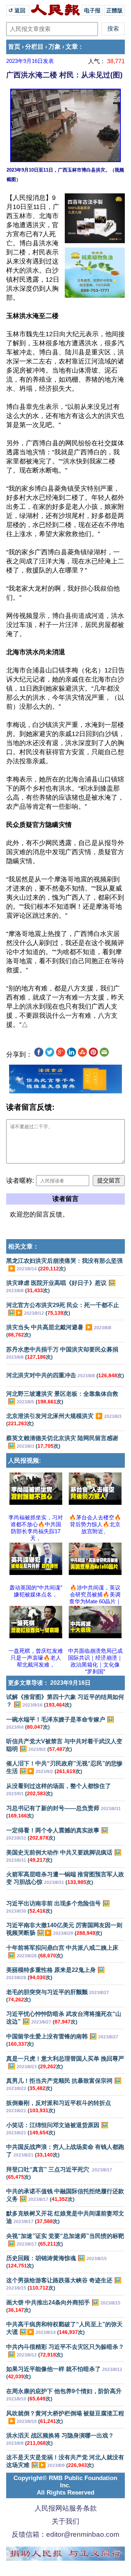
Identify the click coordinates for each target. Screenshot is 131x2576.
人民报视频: (25, 1461)
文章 (72, 47)
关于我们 (65, 2521)
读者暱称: (20, 1181)
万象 (55, 47)
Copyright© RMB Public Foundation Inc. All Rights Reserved (65, 2485)
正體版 (114, 10)
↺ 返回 (18, 10)
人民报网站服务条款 (66, 2508)
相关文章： (23, 1247)
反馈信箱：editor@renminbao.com (65, 2534)
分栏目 (34, 47)
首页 (14, 47)
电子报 (92, 10)
